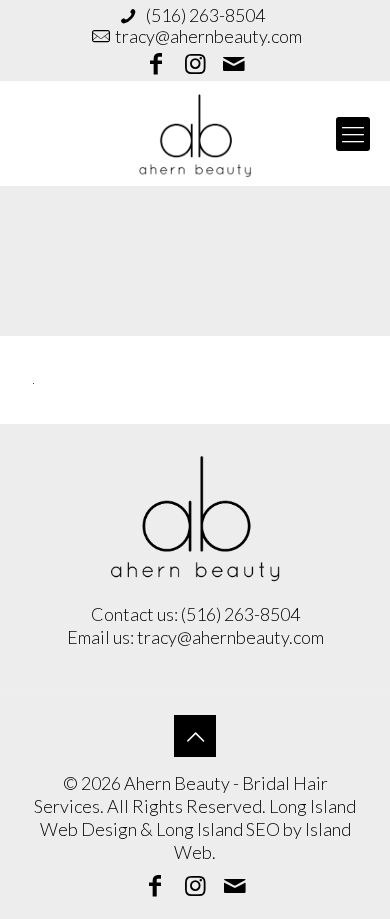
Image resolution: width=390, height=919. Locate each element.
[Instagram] (195, 66)
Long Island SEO (218, 829)
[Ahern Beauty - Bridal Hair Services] (195, 133)
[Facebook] (157, 66)
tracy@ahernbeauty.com (208, 36)
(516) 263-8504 (204, 15)
